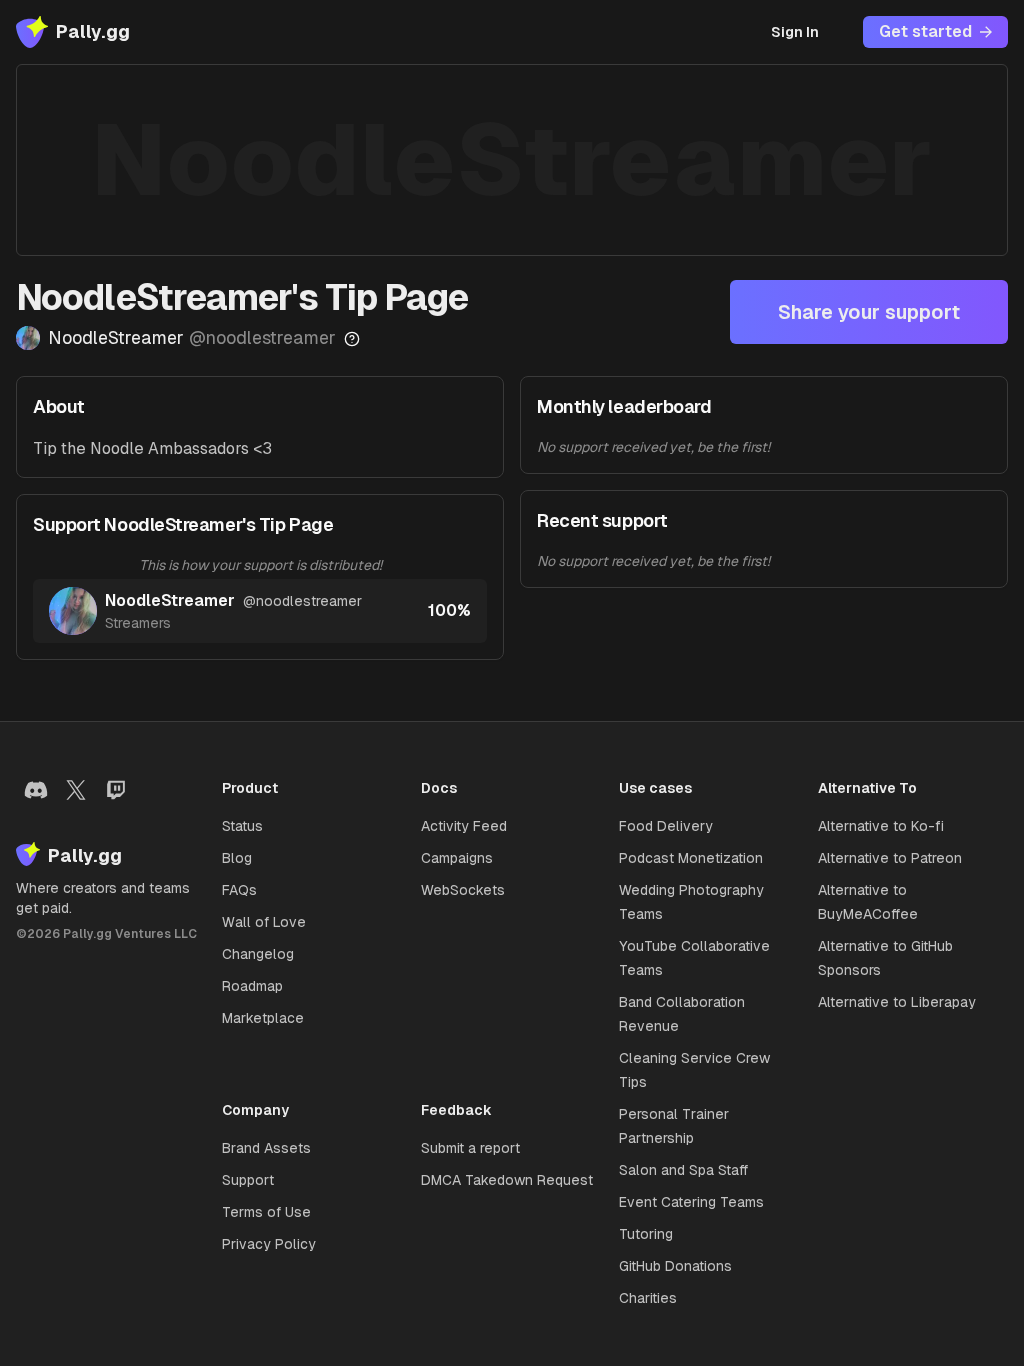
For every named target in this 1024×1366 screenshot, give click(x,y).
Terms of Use (266, 1212)
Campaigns (457, 858)
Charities (648, 1298)
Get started (925, 31)
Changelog (258, 954)
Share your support (869, 312)
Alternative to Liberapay (897, 1002)
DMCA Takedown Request (507, 1180)
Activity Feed (464, 826)
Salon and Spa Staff (683, 1170)
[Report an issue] (352, 339)
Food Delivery (666, 826)
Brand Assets (266, 1148)
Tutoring (646, 1234)
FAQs (239, 890)
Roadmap (252, 986)
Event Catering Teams (691, 1202)
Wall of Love (264, 922)
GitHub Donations (675, 1266)
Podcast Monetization (691, 858)
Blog (237, 858)
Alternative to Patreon (890, 858)
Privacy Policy (269, 1244)
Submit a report (470, 1148)
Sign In (795, 32)
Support (248, 1180)
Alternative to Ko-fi (881, 826)
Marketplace (263, 1018)
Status (242, 826)
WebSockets (463, 890)
